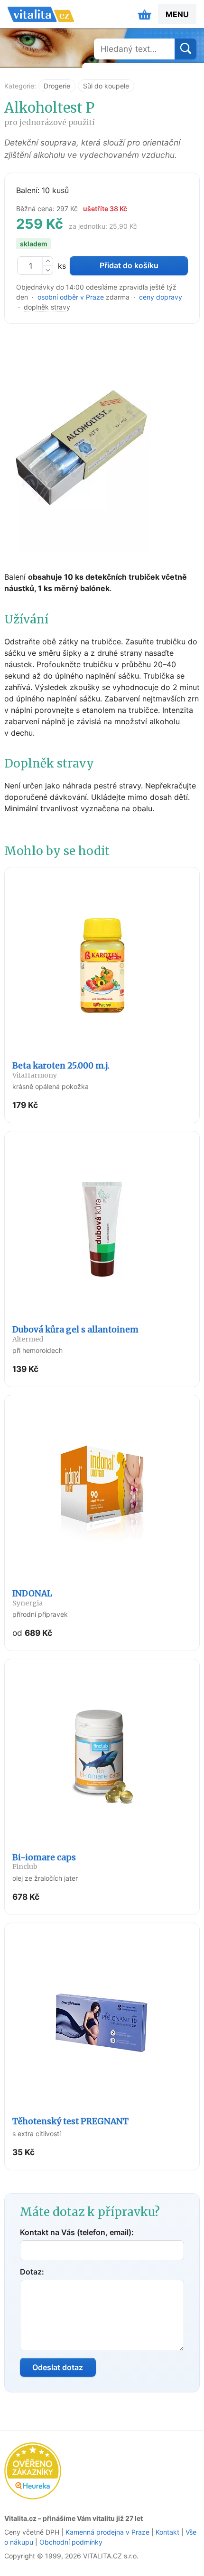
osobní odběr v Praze (71, 297)
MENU (177, 14)
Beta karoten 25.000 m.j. (61, 1070)
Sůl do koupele (106, 86)
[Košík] (145, 14)
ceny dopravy (161, 297)
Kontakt (167, 2532)
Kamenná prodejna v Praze (107, 2532)
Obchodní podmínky (71, 2542)
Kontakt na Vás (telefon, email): (77, 2232)
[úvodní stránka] (41, 14)
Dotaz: (32, 2272)
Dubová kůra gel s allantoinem (75, 1334)
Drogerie (57, 86)
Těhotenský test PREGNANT (70, 2121)
